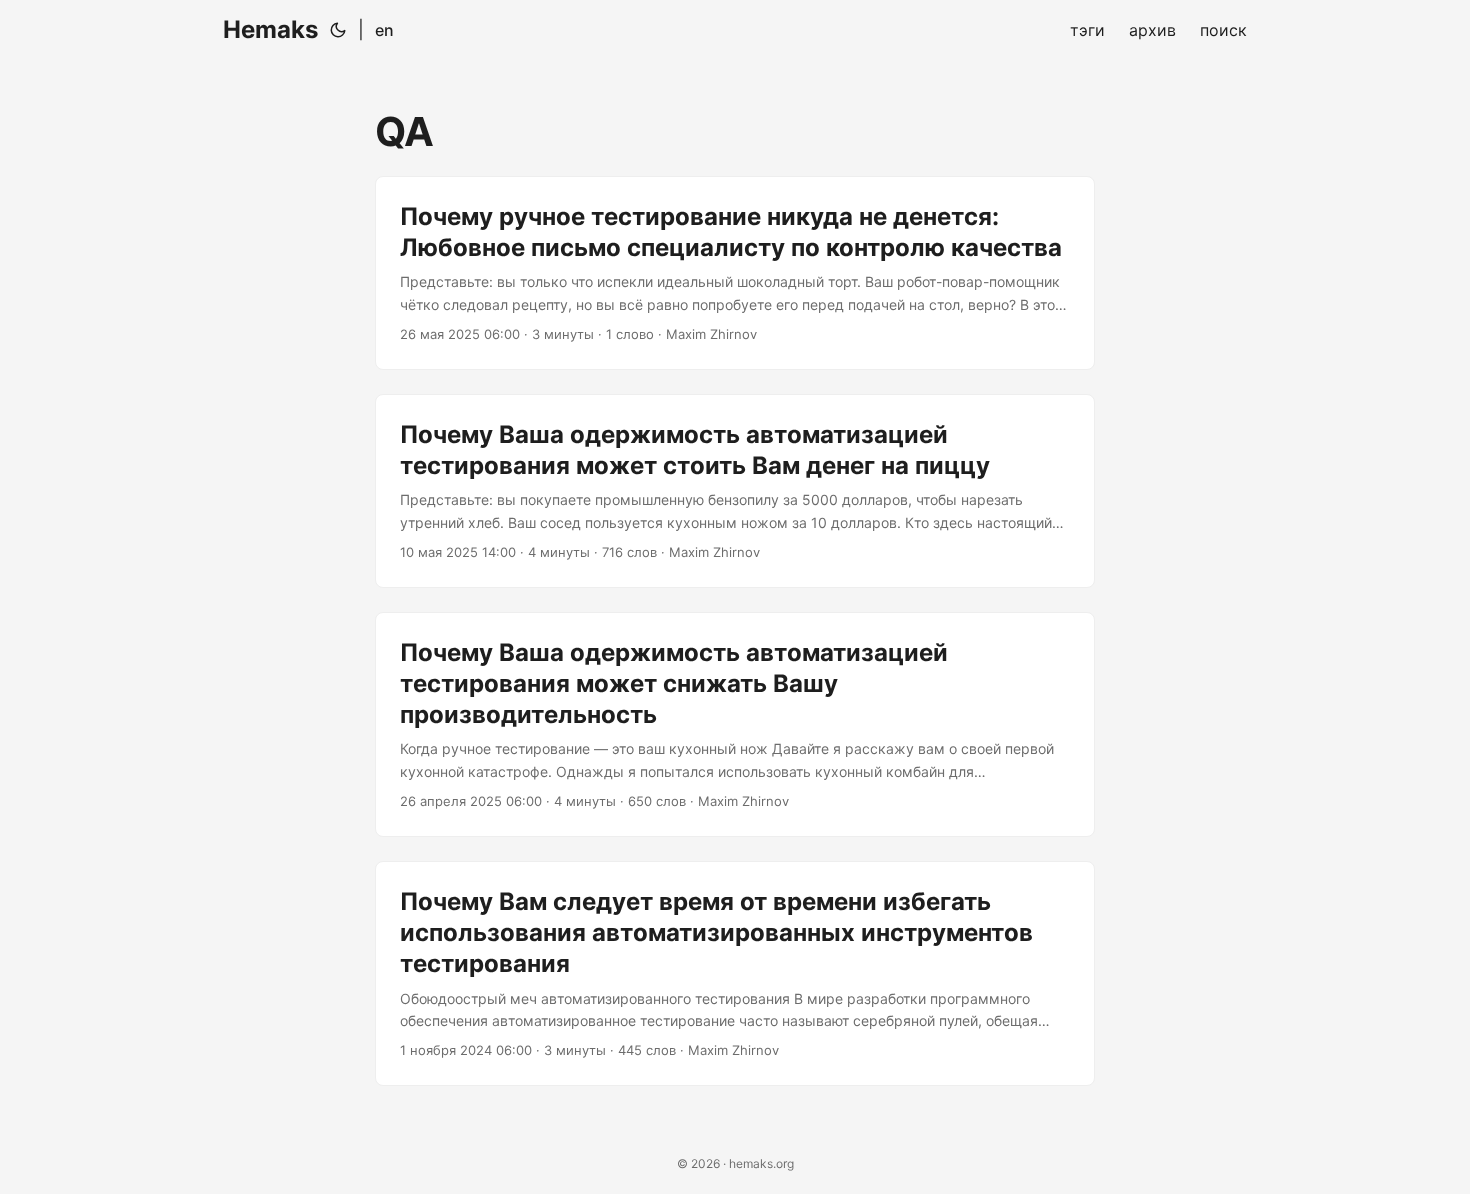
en (384, 30)
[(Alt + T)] (338, 30)
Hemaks (270, 29)
